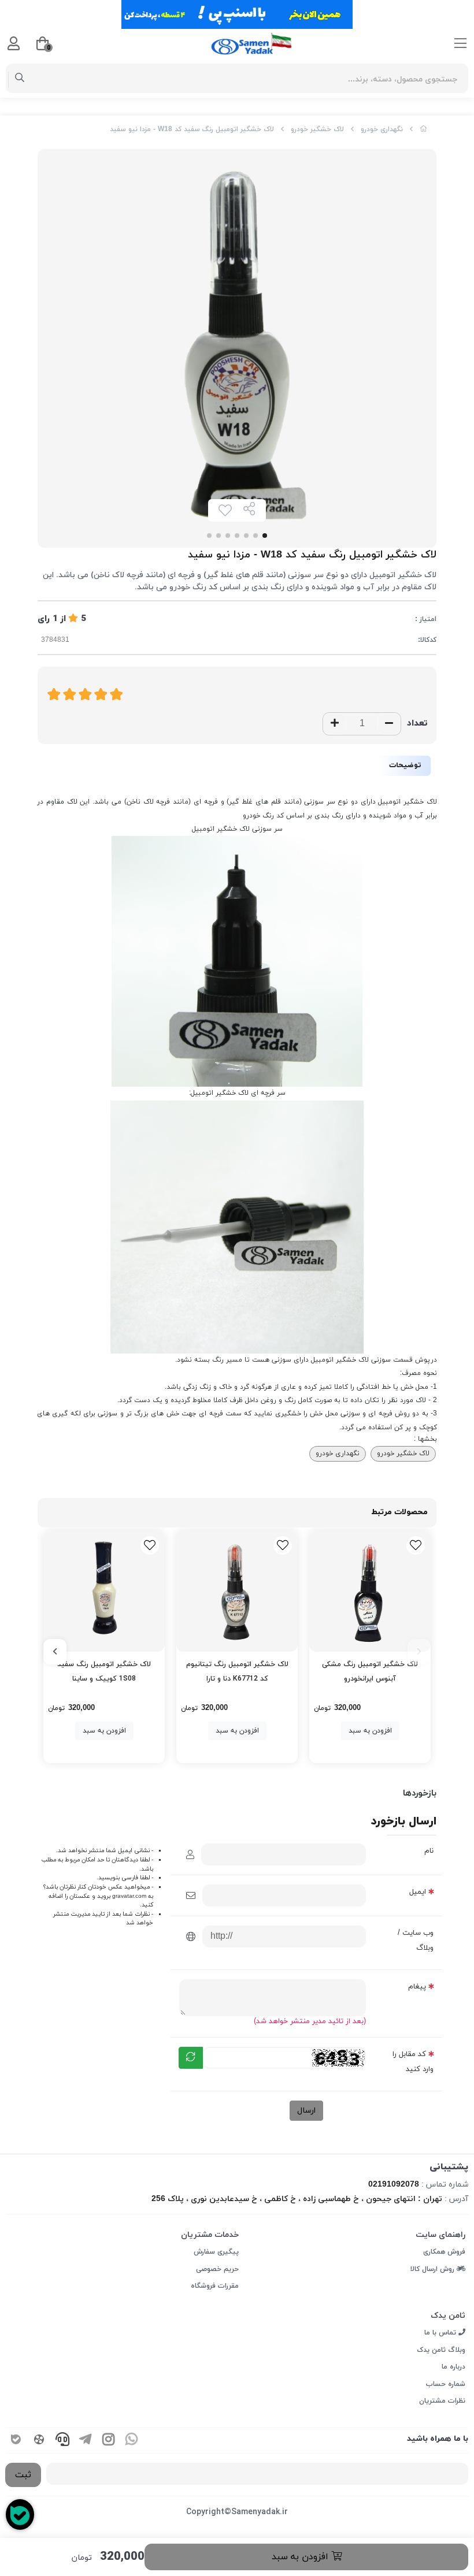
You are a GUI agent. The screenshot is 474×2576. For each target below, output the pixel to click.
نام (429, 1851)
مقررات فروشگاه (215, 2286)
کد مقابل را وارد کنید (413, 2062)
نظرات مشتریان (442, 2401)
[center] (20, 79)
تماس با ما (441, 2333)
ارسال (306, 2111)
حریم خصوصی (217, 2269)
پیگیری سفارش (216, 2252)
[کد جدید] (191, 2058)
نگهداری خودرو (382, 129)
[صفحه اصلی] (424, 129)
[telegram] (86, 2441)
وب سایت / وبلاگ (416, 1941)
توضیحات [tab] (405, 765)
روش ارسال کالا (434, 2269)
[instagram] (109, 2441)
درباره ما (453, 2367)
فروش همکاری (444, 2252)
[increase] (335, 724)
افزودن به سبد (301, 2557)
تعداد (417, 724)
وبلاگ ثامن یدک (441, 2350)
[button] (419, 1652)
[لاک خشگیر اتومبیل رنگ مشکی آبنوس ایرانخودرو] (370, 1591)
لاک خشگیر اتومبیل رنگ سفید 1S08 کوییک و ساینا (104, 1672)
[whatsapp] (132, 2441)
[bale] (16, 2441)
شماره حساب (446, 2384)
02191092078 (394, 2185)
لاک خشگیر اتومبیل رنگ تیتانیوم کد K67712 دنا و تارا (237, 1672)
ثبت (23, 2475)
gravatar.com (129, 1896)
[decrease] (389, 724)
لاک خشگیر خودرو (317, 129)
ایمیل (418, 1892)
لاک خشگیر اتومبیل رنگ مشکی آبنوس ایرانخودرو (370, 1672)
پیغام (417, 1987)
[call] (62, 2441)
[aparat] (39, 2441)
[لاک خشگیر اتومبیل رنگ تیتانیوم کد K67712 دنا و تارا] (237, 1591)
